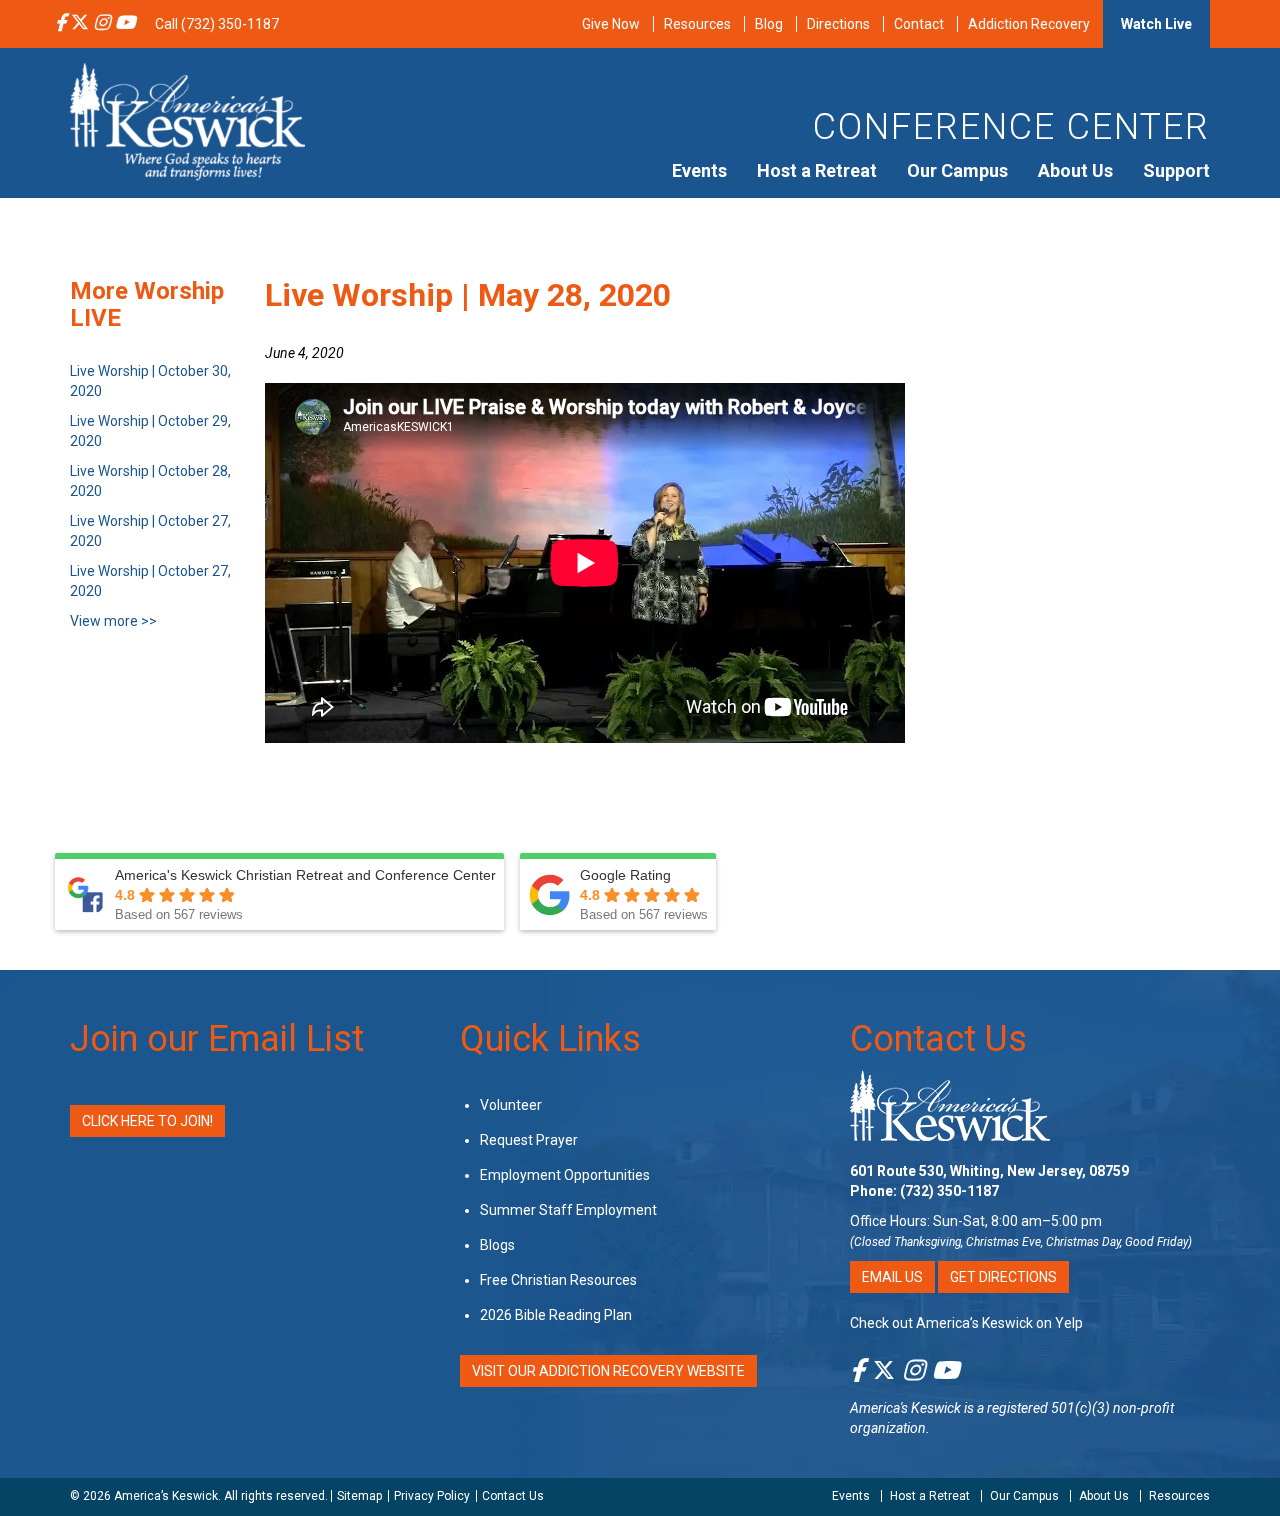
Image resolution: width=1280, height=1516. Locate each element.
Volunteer (511, 1105)
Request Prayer (529, 1140)
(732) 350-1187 (949, 1191)
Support (1176, 170)
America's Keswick (905, 1408)
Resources (697, 24)
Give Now (611, 24)
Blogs (497, 1245)
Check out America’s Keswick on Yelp (966, 1323)
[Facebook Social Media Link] (60, 24)
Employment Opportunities (565, 1175)
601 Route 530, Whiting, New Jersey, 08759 (989, 1171)
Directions (838, 24)
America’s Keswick (166, 1496)
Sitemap (359, 1496)
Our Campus (957, 170)
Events (699, 170)
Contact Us (938, 1039)
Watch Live (1156, 24)
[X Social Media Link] (80, 24)
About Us (1075, 170)
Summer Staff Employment (568, 1210)
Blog (769, 24)
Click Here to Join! (147, 1121)
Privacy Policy (432, 1496)
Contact (919, 24)
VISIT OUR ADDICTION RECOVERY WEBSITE (608, 1371)
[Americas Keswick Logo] (187, 120)
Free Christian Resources (558, 1280)
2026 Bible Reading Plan (556, 1315)
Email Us (892, 1277)
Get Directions (1003, 1277)
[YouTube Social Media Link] (125, 24)
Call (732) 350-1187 (217, 24)
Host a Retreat (817, 170)
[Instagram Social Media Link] (102, 24)
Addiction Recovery (1029, 24)
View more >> (113, 621)
